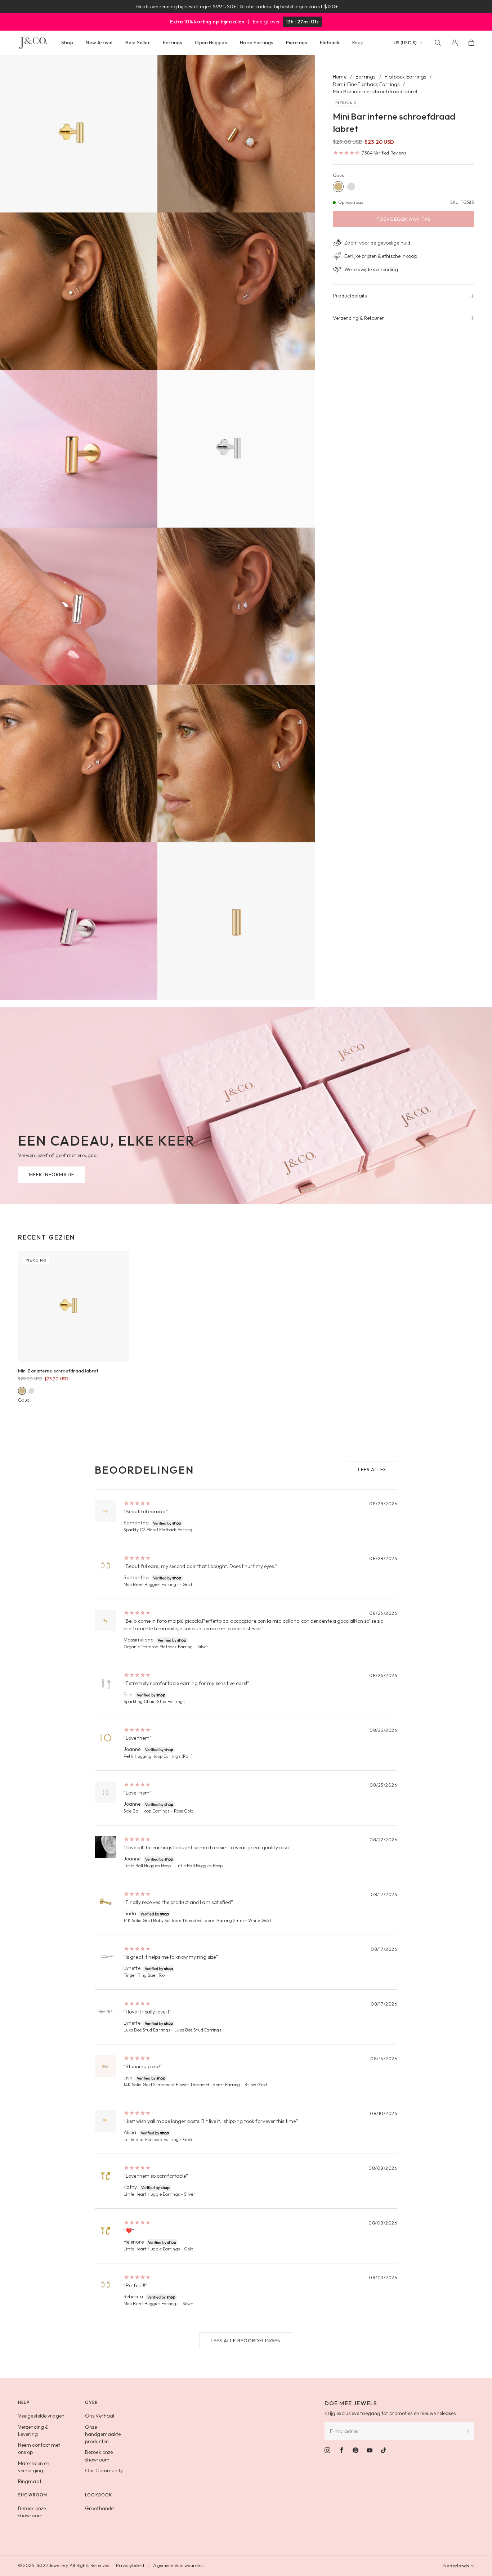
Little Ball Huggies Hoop (147, 1866)
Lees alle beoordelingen (246, 2340)
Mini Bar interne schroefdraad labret (58, 1371)
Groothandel (100, 2508)
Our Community (104, 2470)
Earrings (366, 77)
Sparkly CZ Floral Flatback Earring (158, 1530)
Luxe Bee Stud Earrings (147, 2030)
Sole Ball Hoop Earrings (146, 1811)
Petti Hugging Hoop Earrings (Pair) (158, 1756)
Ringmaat (30, 2481)
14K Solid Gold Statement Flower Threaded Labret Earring (182, 2085)
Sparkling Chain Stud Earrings (154, 1701)
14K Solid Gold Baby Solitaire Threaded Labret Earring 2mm (184, 1920)
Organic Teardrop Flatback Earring (158, 1647)
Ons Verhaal (100, 2416)
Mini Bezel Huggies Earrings (151, 1584)
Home (339, 77)
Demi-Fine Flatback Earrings (366, 84)
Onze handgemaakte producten (103, 2434)
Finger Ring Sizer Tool (145, 1975)
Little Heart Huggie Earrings (152, 2194)
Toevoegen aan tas (404, 219)
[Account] (455, 43)
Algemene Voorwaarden (178, 2565)
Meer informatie (52, 1174)
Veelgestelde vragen (41, 2416)
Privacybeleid (130, 2565)
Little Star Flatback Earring (151, 2139)
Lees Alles (372, 1469)
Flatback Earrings (406, 77)
